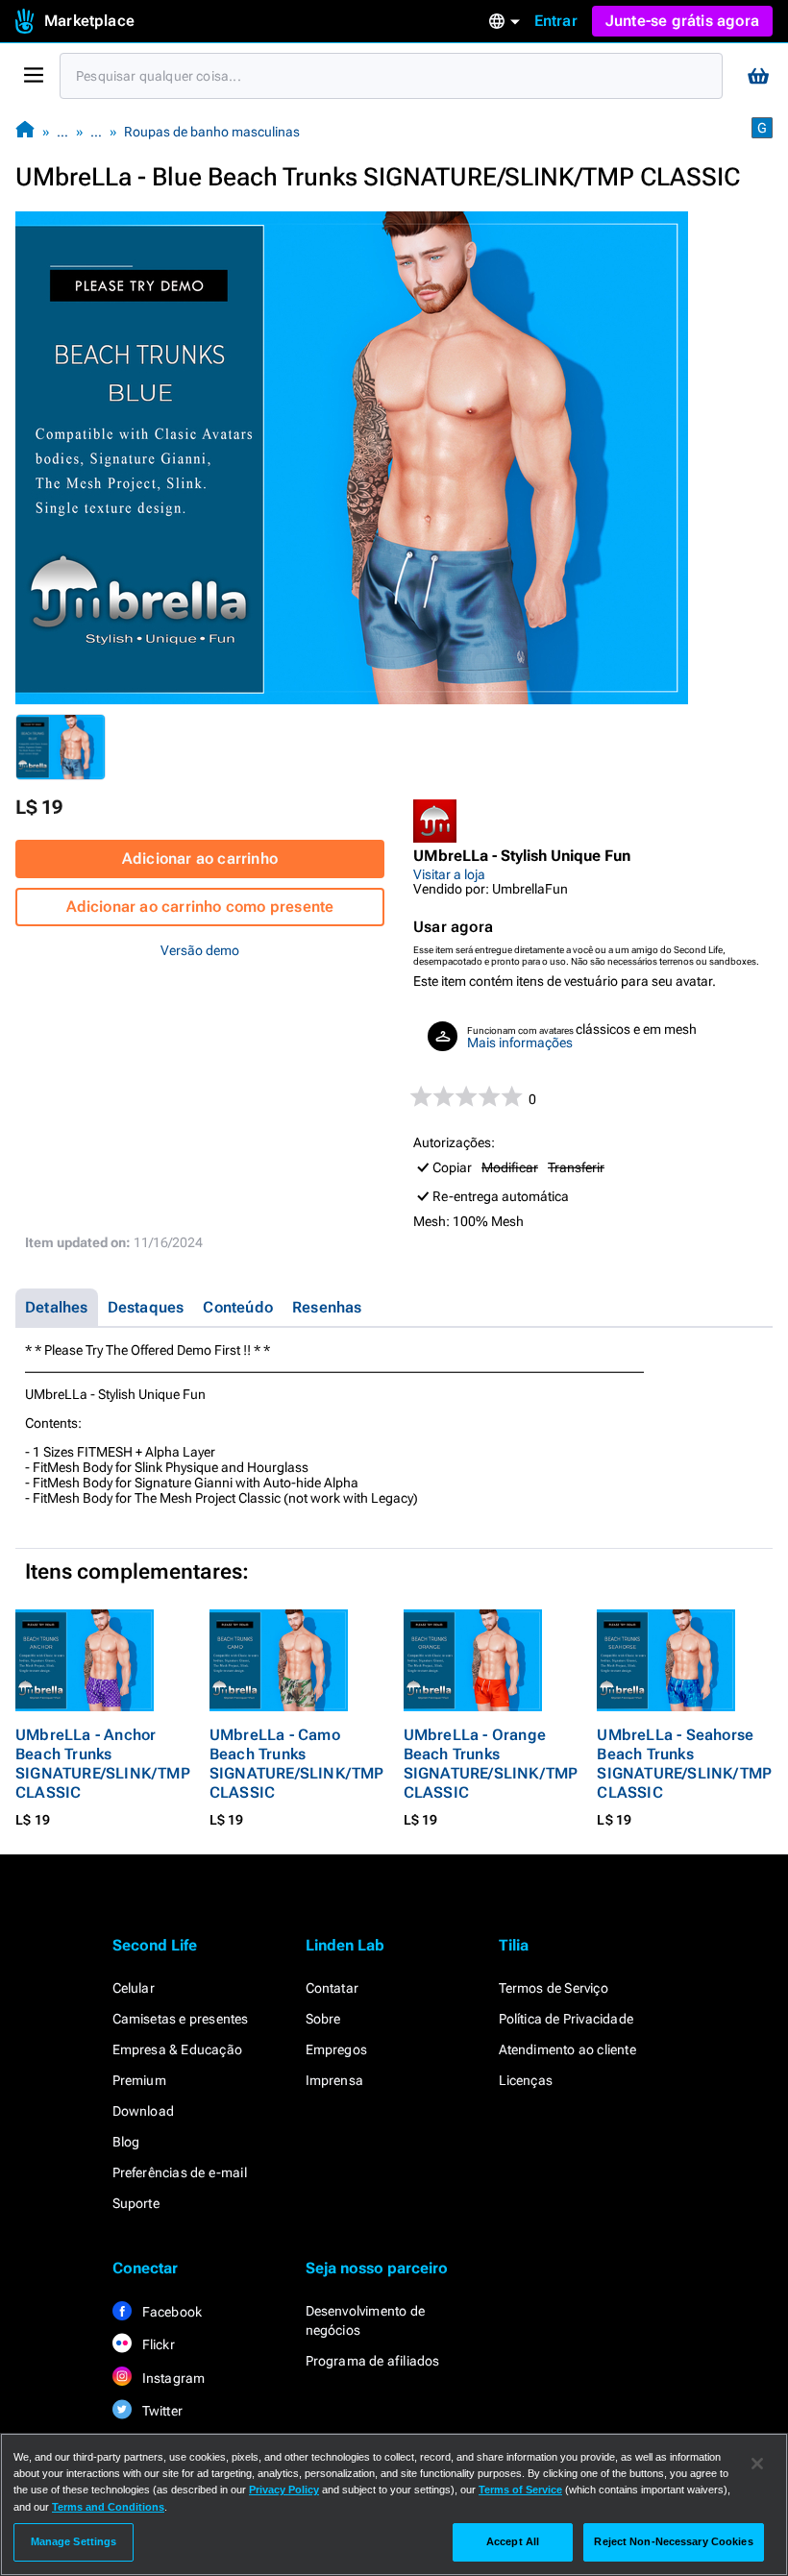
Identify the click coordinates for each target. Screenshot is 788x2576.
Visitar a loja (449, 874)
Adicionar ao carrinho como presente (200, 907)
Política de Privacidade (566, 2019)
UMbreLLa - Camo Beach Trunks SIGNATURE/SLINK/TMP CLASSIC (297, 1764)
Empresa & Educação (178, 2049)
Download (144, 2111)
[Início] (25, 131)
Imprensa (335, 2080)
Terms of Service (520, 2490)
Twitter (161, 2411)
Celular (134, 1988)
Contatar (332, 1988)
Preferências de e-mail (180, 2172)
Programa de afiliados (373, 2361)
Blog (126, 2142)
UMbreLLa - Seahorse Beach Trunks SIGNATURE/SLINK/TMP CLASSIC (684, 1764)
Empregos (337, 2049)
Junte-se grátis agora (682, 21)
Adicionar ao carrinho (200, 859)
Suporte (136, 2203)
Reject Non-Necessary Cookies (673, 2541)
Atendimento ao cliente (567, 2049)
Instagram (172, 2378)
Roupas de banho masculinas (212, 132)
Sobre (323, 2019)
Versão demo (200, 950)
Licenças (526, 2080)
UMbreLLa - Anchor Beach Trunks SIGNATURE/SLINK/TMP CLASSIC (103, 1764)
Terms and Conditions (108, 2507)
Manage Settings (74, 2541)
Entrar (556, 21)
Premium (139, 2080)
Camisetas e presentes (181, 2019)
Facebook (171, 2312)
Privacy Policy (284, 2490)
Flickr (157, 2344)
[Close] (757, 2464)
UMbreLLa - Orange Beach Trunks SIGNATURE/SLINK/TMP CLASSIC (491, 1764)
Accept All (513, 2541)
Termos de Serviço (554, 1988)
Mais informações (520, 1043)
